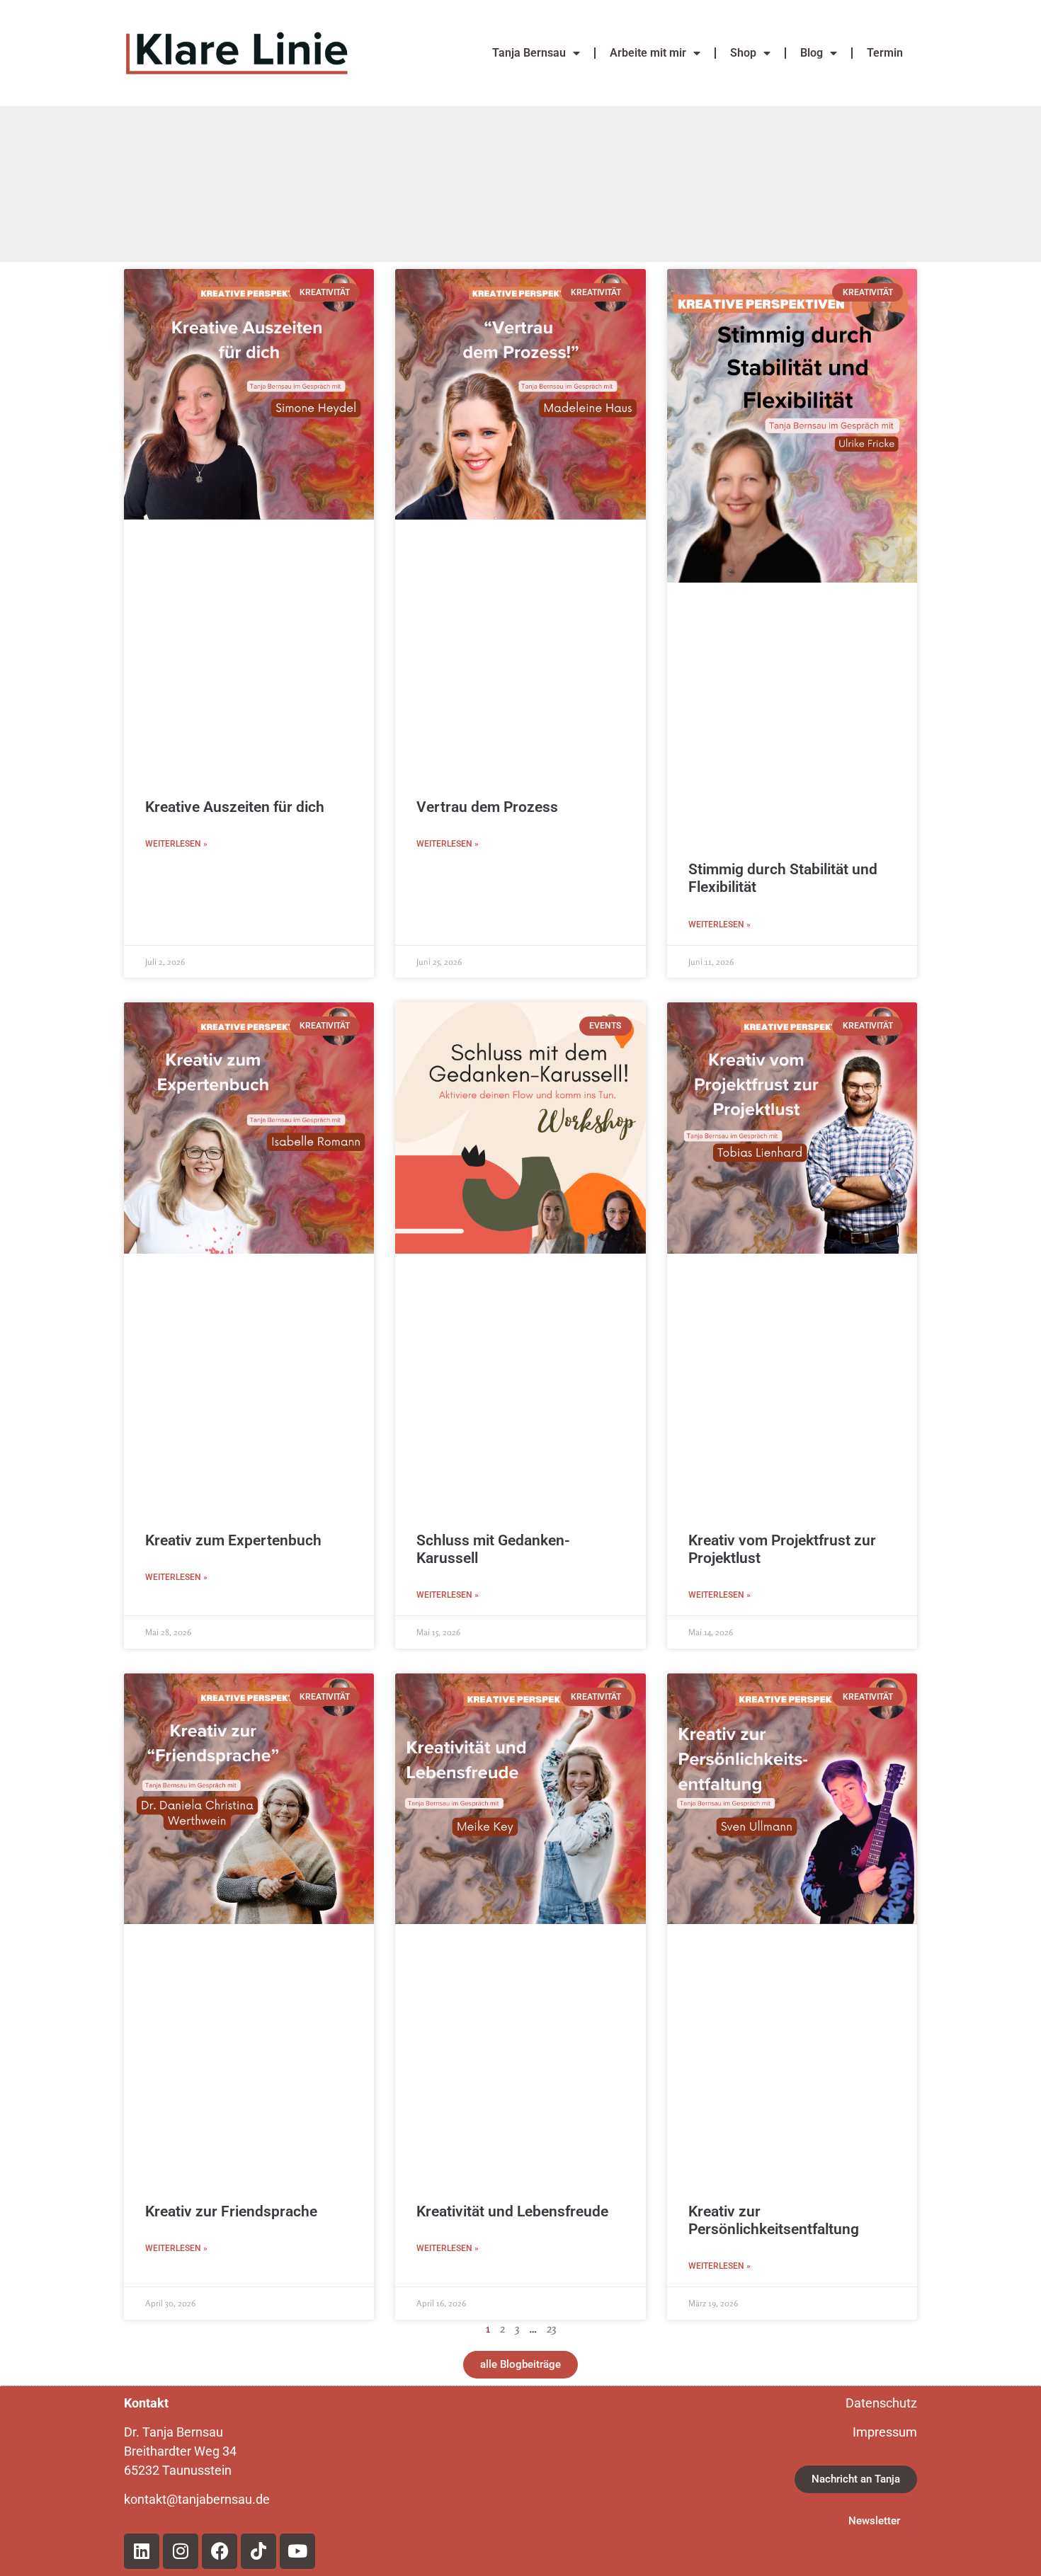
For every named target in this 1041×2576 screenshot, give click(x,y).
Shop (743, 53)
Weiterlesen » (176, 844)
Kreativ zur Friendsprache (231, 2211)
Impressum (885, 2432)
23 (551, 2328)
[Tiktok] (258, 2551)
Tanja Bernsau (529, 53)
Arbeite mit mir (648, 53)
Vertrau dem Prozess (487, 807)
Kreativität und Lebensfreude (512, 2211)
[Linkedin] (142, 2551)
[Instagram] (181, 2551)
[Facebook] (220, 2551)
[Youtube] (297, 2551)
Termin (885, 53)
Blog (812, 53)
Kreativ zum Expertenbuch (233, 1540)
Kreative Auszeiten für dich (235, 807)
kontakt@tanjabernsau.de (198, 2499)
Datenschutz (881, 2403)
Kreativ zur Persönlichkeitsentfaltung (774, 2220)
